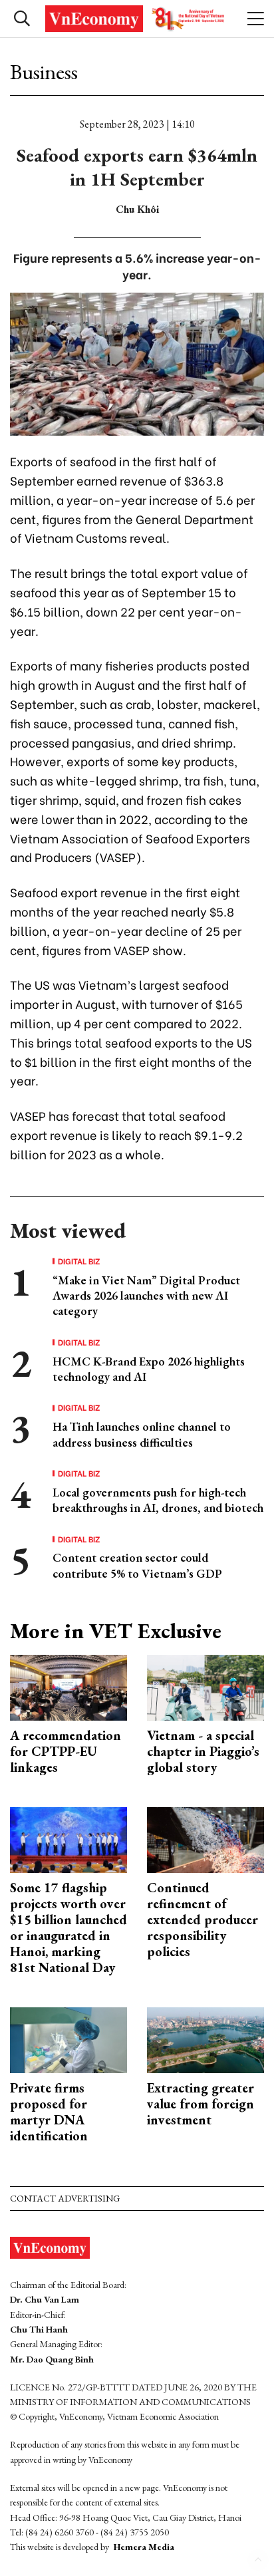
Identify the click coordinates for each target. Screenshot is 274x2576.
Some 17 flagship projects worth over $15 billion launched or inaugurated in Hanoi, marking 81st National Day (68, 1928)
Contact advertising (65, 2198)
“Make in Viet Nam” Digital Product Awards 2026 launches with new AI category (146, 1296)
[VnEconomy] (137, 19)
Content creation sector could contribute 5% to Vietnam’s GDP (137, 1565)
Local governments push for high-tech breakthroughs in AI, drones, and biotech (158, 1500)
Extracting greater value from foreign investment (201, 2104)
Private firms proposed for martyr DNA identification (49, 2112)
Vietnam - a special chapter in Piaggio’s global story (203, 1751)
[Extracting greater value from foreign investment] (205, 2038)
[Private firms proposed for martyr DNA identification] (68, 2038)
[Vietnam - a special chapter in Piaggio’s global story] (205, 1686)
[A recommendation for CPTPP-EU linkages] (68, 1686)
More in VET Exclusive (116, 1631)
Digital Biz (79, 1261)
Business (44, 72)
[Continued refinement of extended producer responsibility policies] (205, 1838)
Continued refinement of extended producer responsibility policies (203, 1920)
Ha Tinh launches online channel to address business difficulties (142, 1434)
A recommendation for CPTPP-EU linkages (66, 1751)
